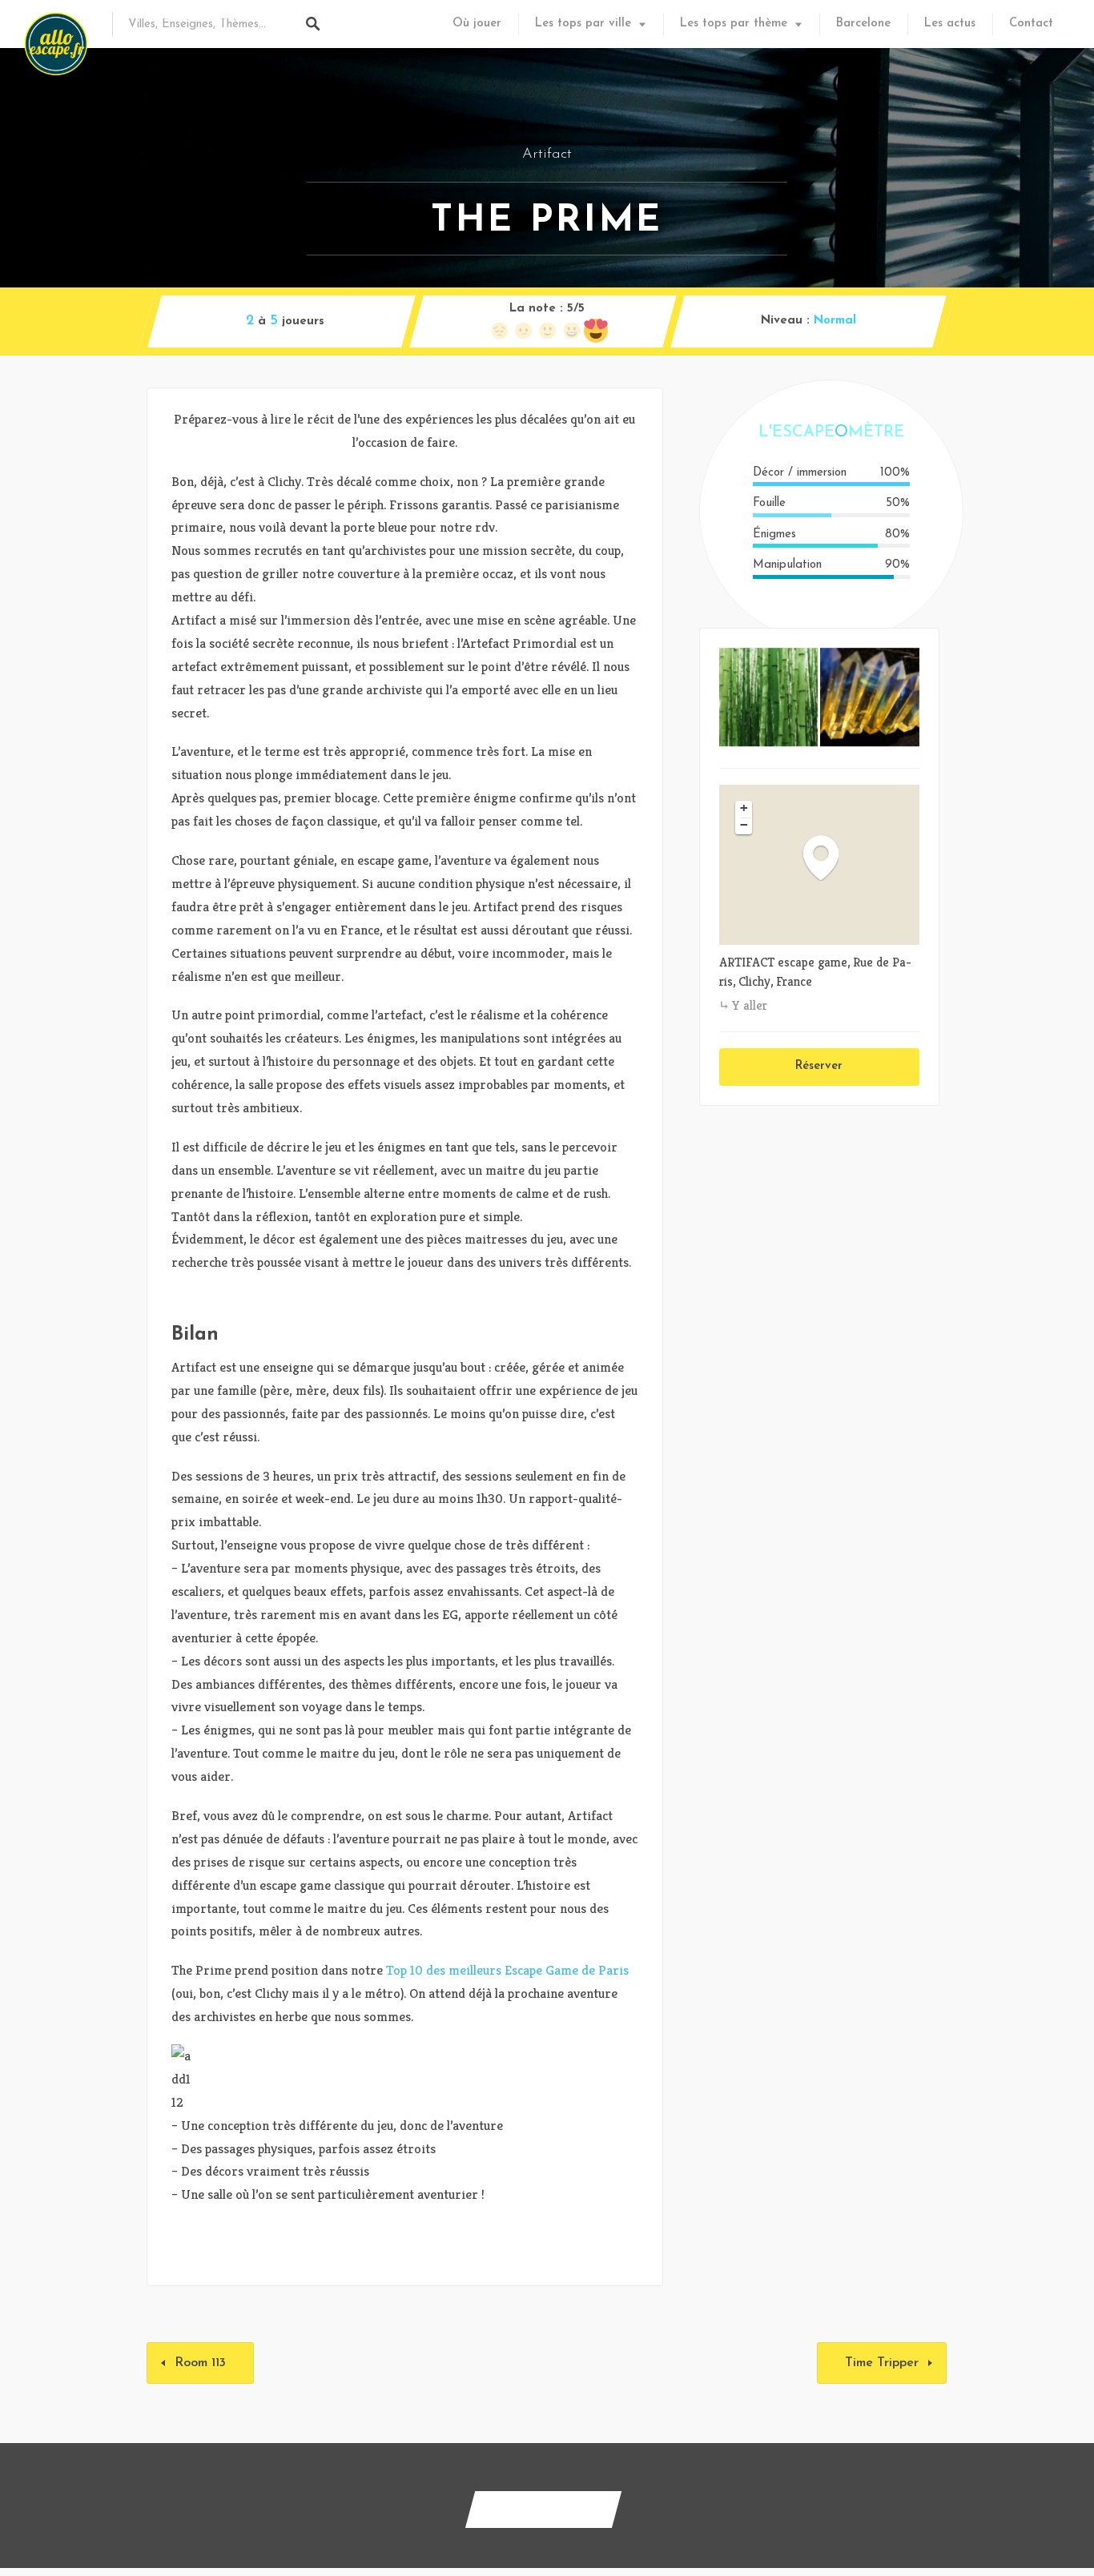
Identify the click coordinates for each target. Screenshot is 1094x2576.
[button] (829, 857)
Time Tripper (882, 2363)
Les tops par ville (583, 24)
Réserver (819, 1066)
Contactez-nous (543, 2509)
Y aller (750, 1005)
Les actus (950, 24)
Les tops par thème (734, 24)
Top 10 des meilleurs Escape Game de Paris (507, 1970)
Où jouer (477, 24)
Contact (1031, 24)
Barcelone (863, 24)
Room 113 (200, 2363)
